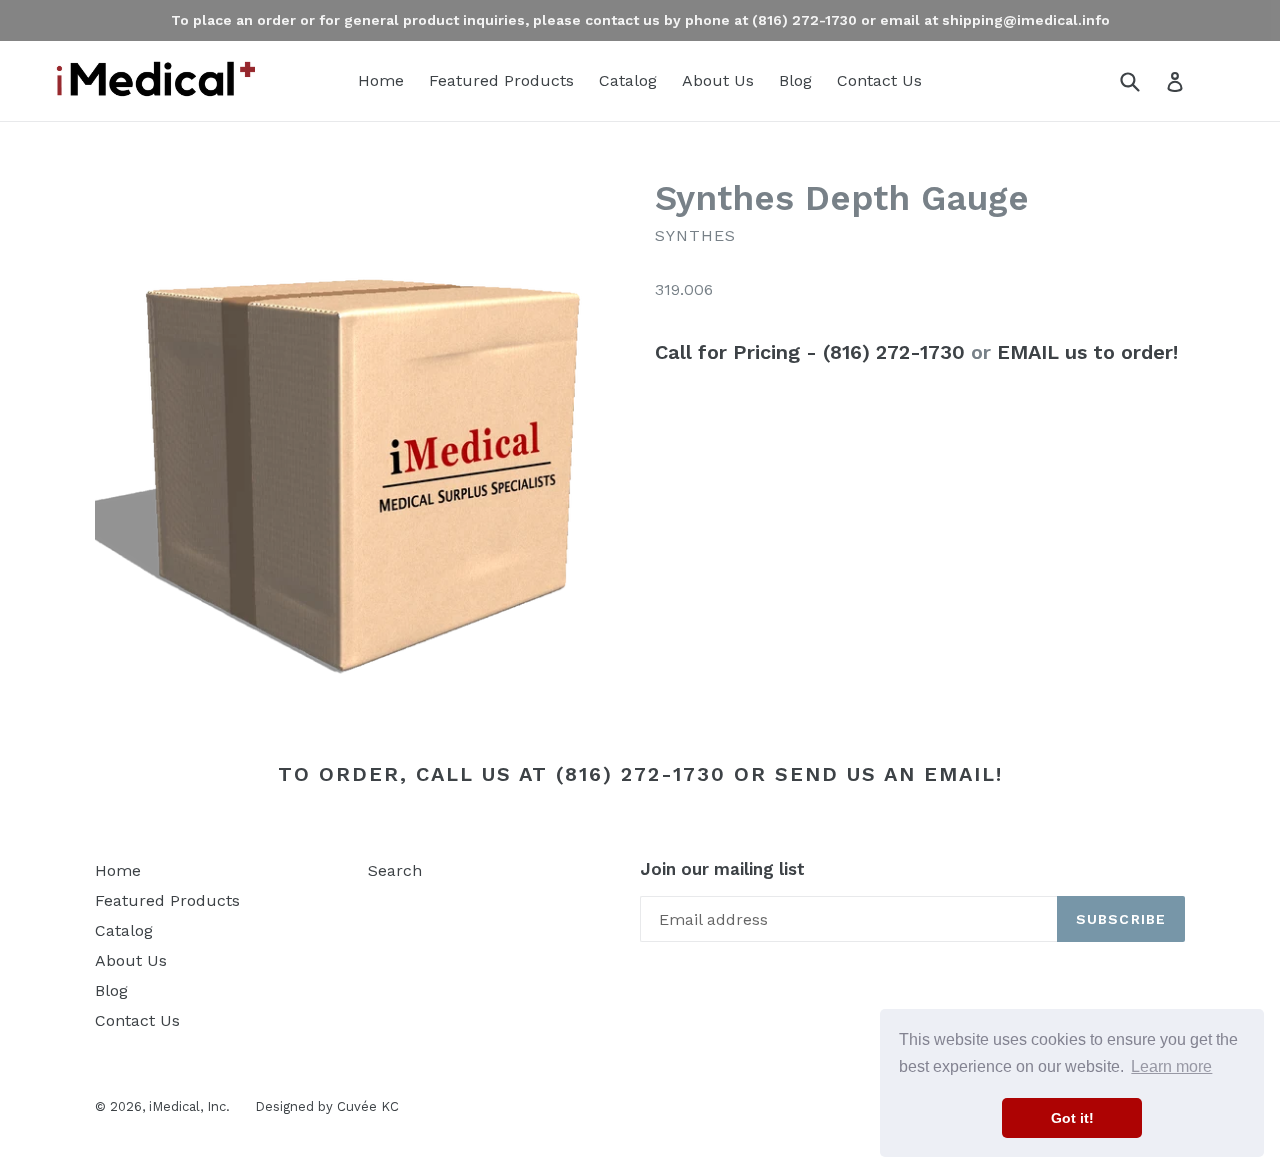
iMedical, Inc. (189, 1106)
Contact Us (879, 80)
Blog (795, 80)
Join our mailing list (722, 869)
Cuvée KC (368, 1106)
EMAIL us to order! (1087, 352)
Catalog (628, 80)
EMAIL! (963, 774)
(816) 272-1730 (641, 774)
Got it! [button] (1072, 1118)
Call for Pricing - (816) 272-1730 (810, 352)
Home (381, 80)
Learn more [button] (1171, 1066)
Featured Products (501, 80)
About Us (718, 80)
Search (395, 870)
